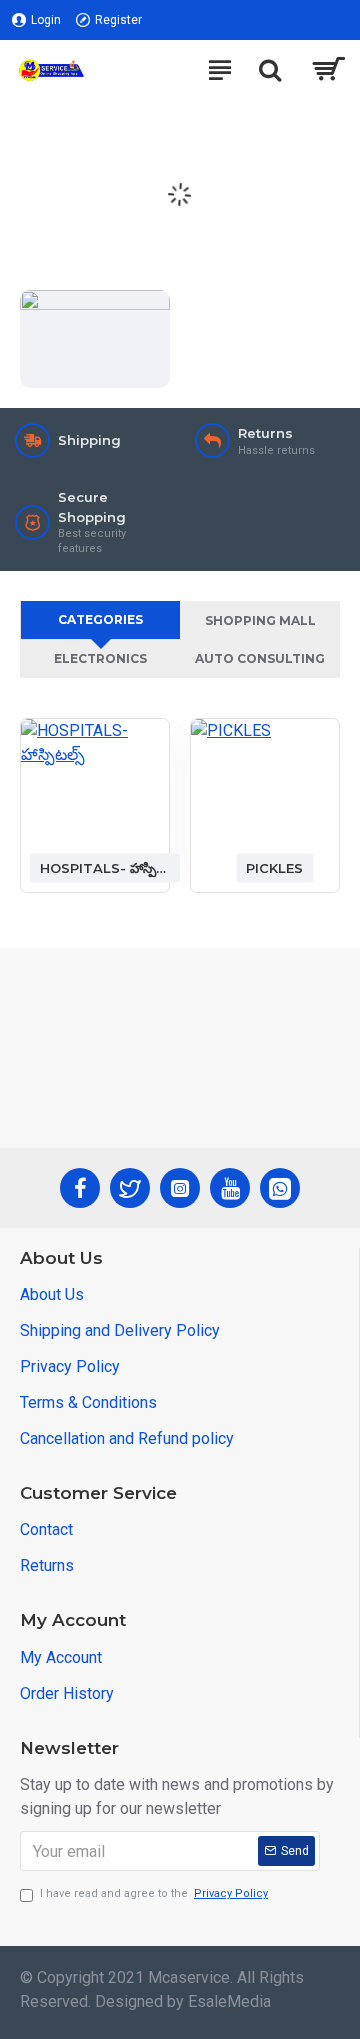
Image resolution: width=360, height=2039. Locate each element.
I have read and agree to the (154, 1893)
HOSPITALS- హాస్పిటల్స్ (105, 867)
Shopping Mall (260, 620)
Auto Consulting (260, 658)
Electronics (100, 658)
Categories (100, 619)
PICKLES (274, 867)
